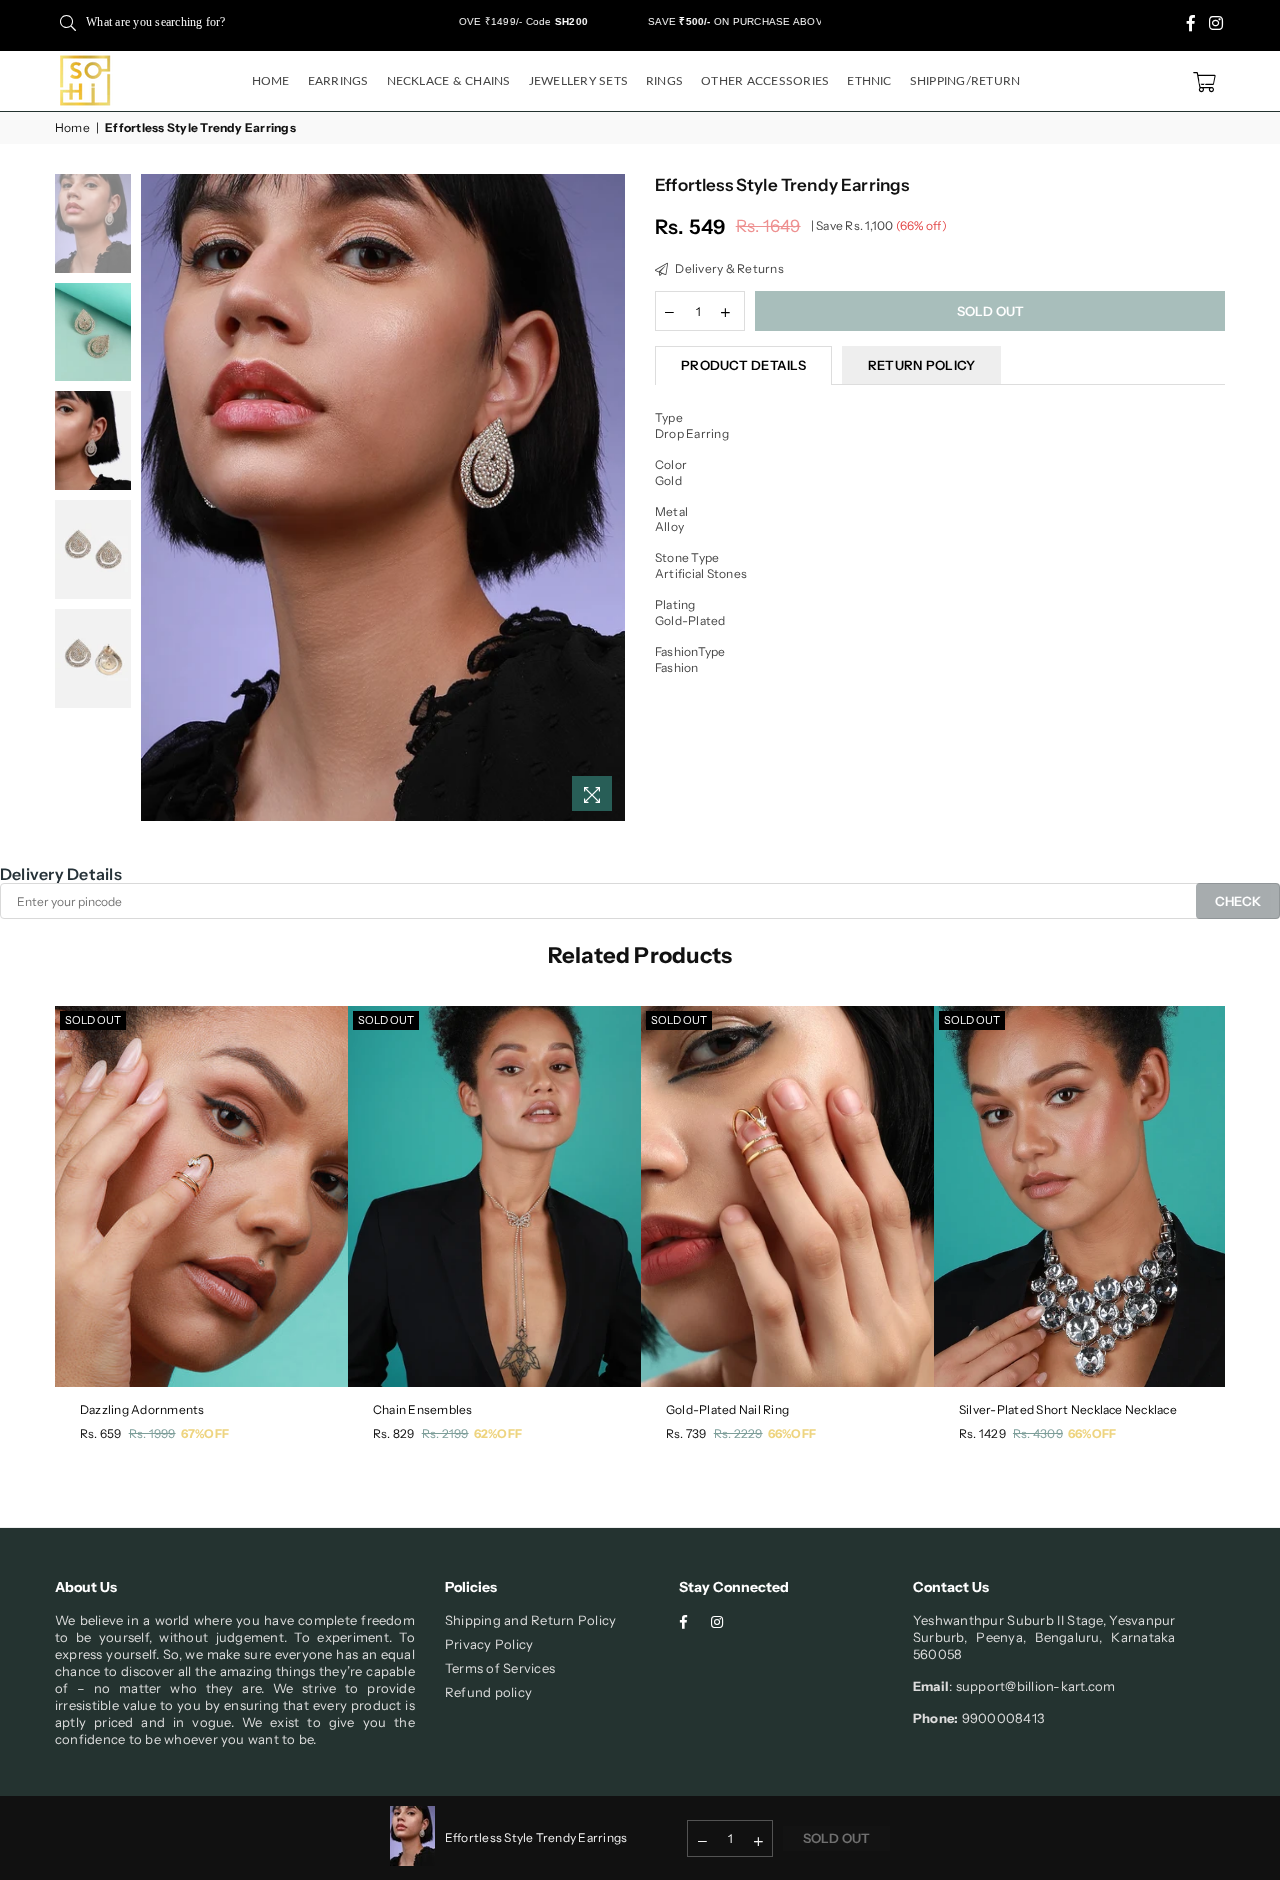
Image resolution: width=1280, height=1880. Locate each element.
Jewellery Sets (578, 81)
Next (607, 497)
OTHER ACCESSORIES (765, 81)
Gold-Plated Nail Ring (727, 1409)
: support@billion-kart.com (1032, 1686)
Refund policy (488, 1692)
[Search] (68, 22)
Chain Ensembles (423, 1409)
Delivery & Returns (728, 268)
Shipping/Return (965, 81)
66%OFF (792, 1433)
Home (271, 81)
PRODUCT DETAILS (743, 365)
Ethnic (869, 81)
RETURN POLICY (921, 365)
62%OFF (498, 1433)
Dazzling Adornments (142, 1409)
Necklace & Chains (449, 81)
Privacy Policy (489, 1644)
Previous (158, 497)
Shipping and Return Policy (530, 1620)
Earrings (338, 81)
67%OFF (205, 1433)
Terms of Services (500, 1668)
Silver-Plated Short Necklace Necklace (1068, 1409)
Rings (664, 81)
